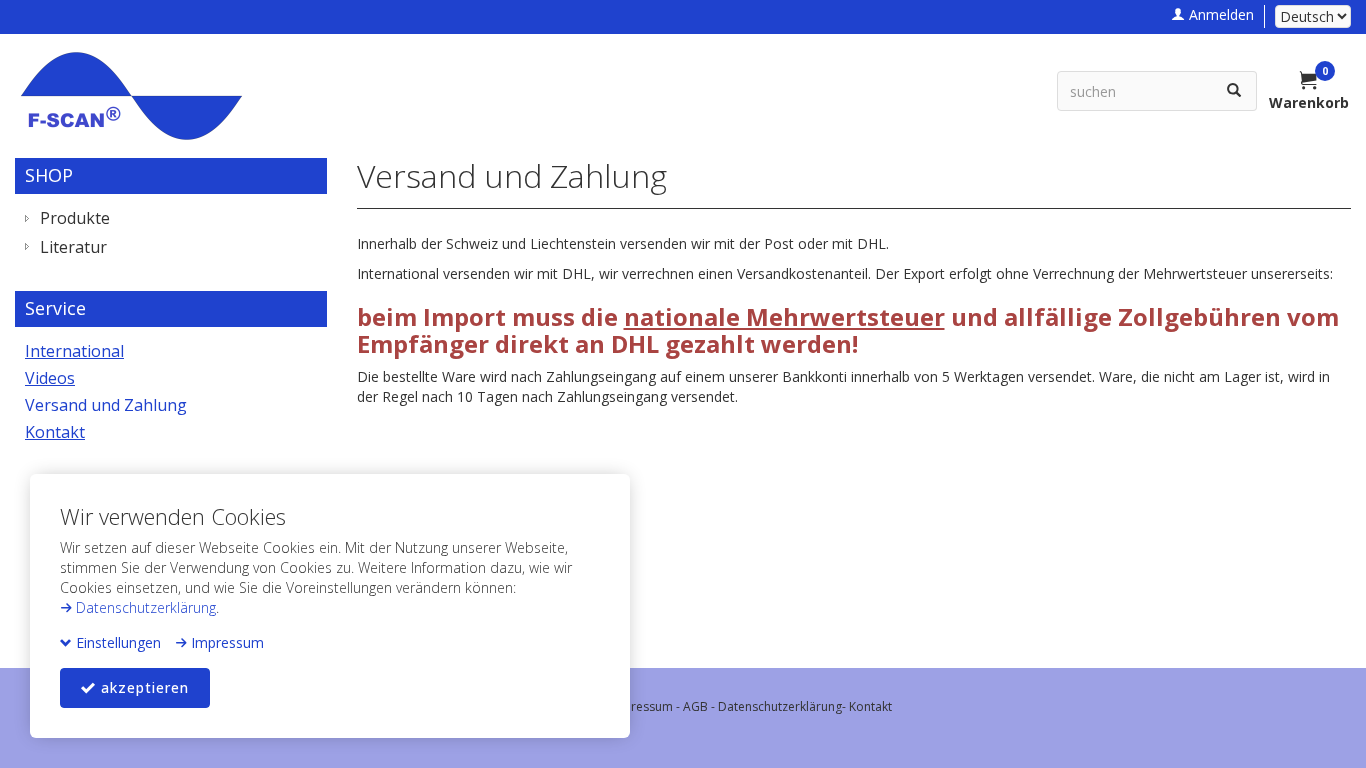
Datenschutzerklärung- (783, 706)
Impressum (225, 642)
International (74, 351)
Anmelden (1219, 14)
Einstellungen (116, 642)
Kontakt (55, 432)
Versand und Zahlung (106, 405)
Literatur (73, 247)
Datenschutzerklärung (144, 607)
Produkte (75, 218)
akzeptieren (142, 687)
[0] (1309, 82)
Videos (50, 378)
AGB (695, 706)
